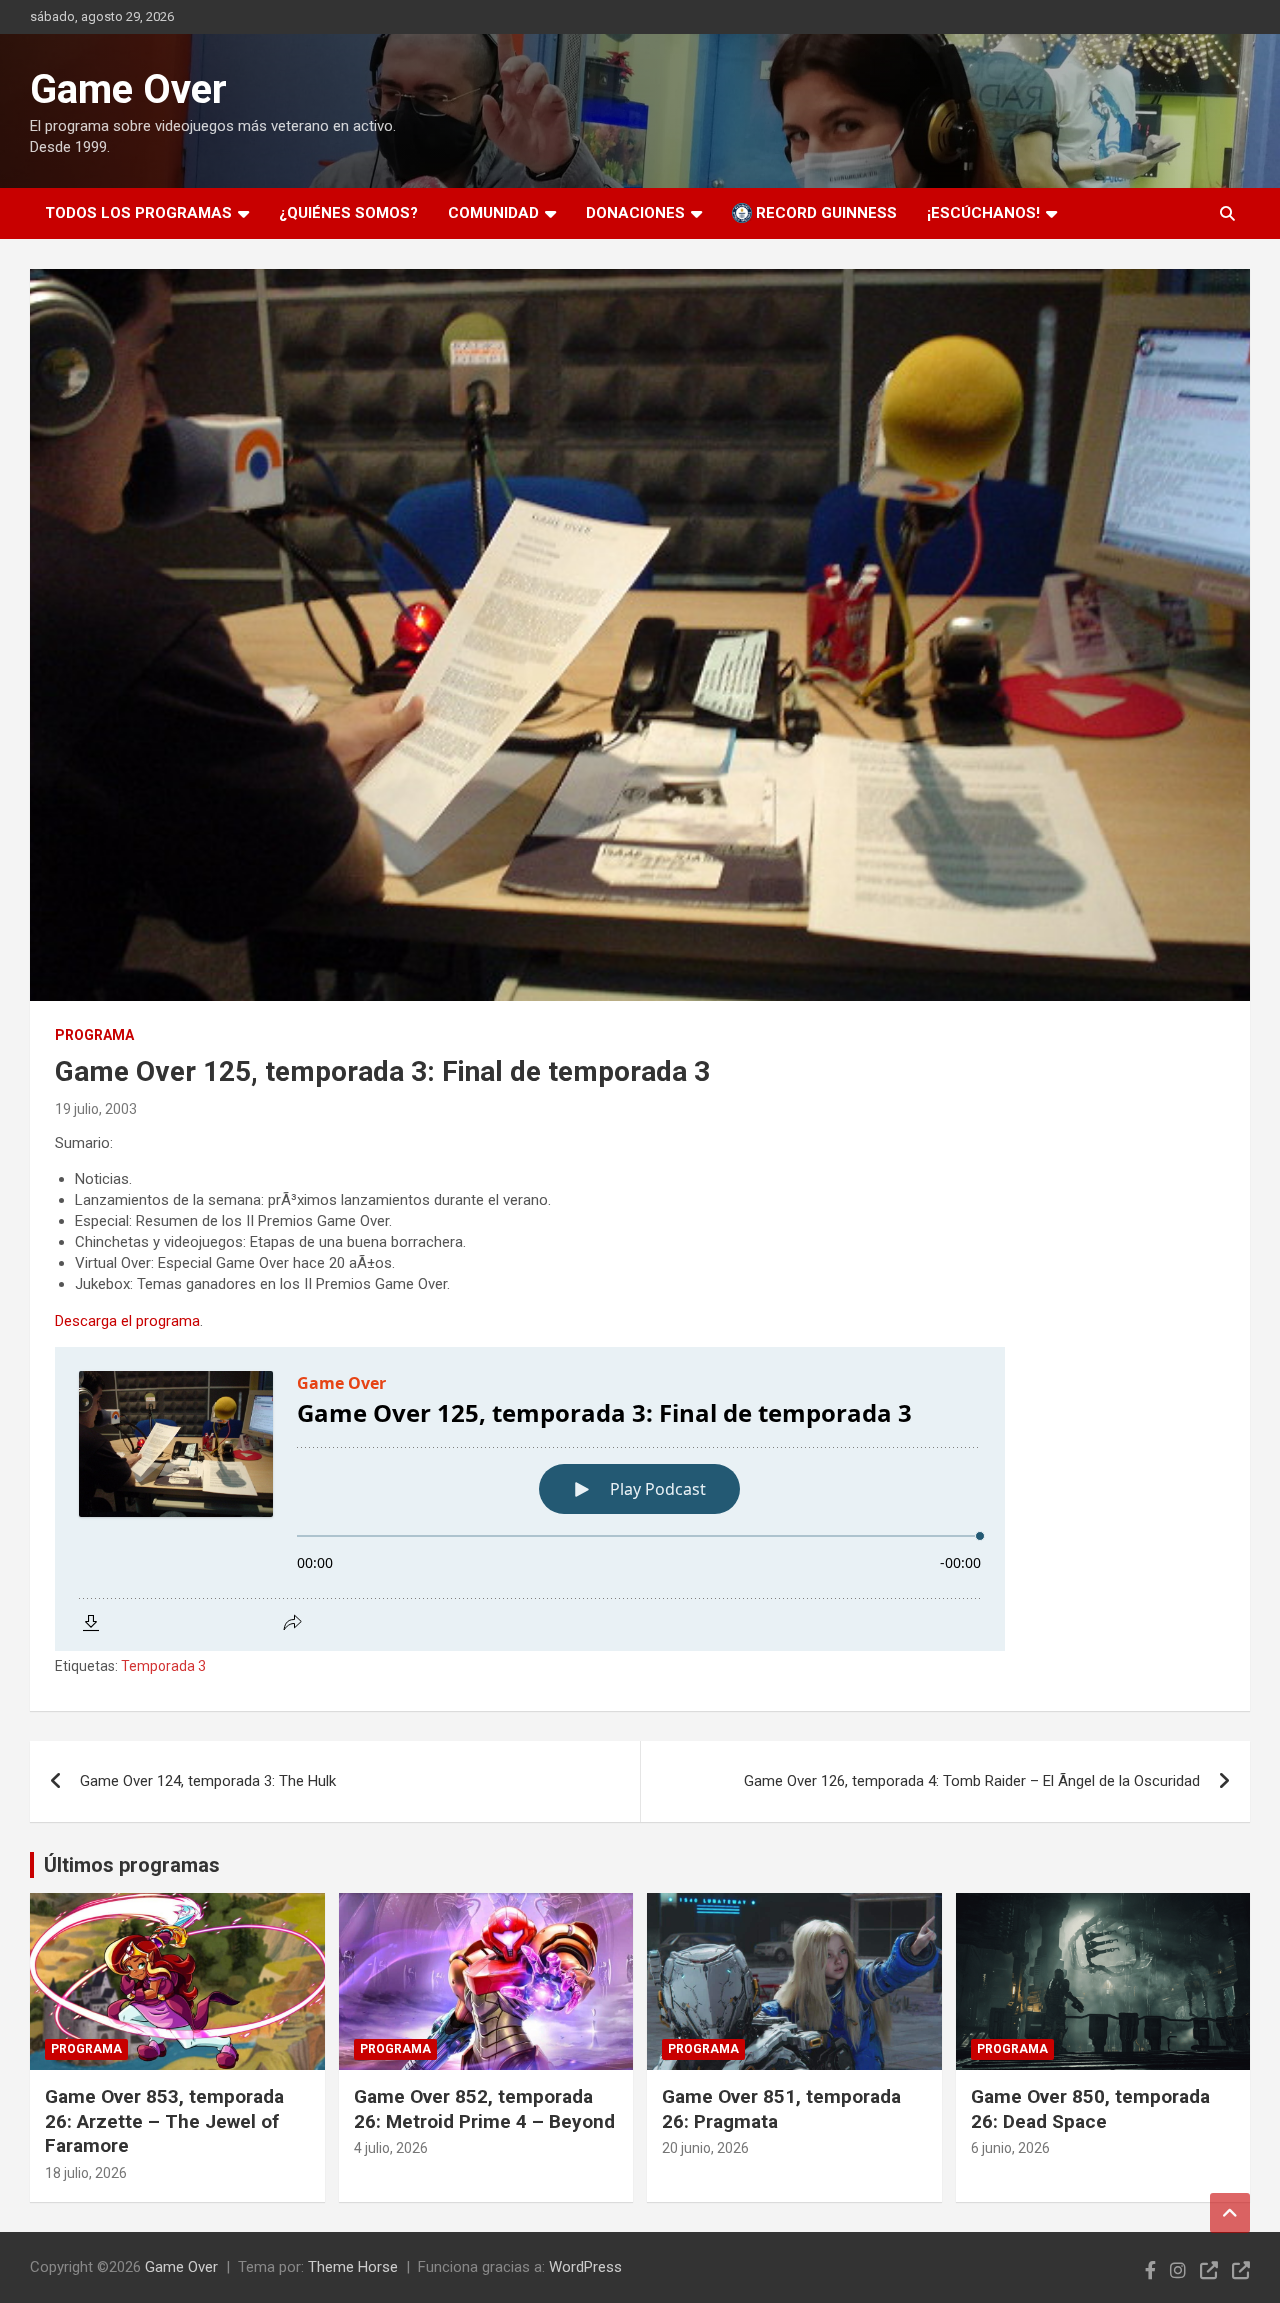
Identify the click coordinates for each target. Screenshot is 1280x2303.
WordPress (585, 2267)
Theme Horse (353, 2267)
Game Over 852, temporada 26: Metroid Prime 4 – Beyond (484, 2109)
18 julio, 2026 (86, 2173)
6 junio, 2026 (1010, 2148)
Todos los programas (138, 213)
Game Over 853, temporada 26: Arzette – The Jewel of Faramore (164, 2121)
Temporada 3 (163, 1666)
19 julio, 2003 (96, 1109)
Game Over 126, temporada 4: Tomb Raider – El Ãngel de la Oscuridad (972, 1781)
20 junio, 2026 (705, 2148)
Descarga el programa (127, 1321)
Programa (94, 1035)
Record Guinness (824, 213)
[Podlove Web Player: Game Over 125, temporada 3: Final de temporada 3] (640, 1499)
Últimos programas (132, 1865)
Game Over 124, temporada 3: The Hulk (208, 1781)
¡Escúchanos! (983, 213)
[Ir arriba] (1230, 2213)
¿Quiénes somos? (348, 213)
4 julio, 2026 (391, 2148)
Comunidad (493, 213)
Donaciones (635, 213)
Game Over (128, 89)
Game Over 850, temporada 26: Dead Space (1090, 2109)
